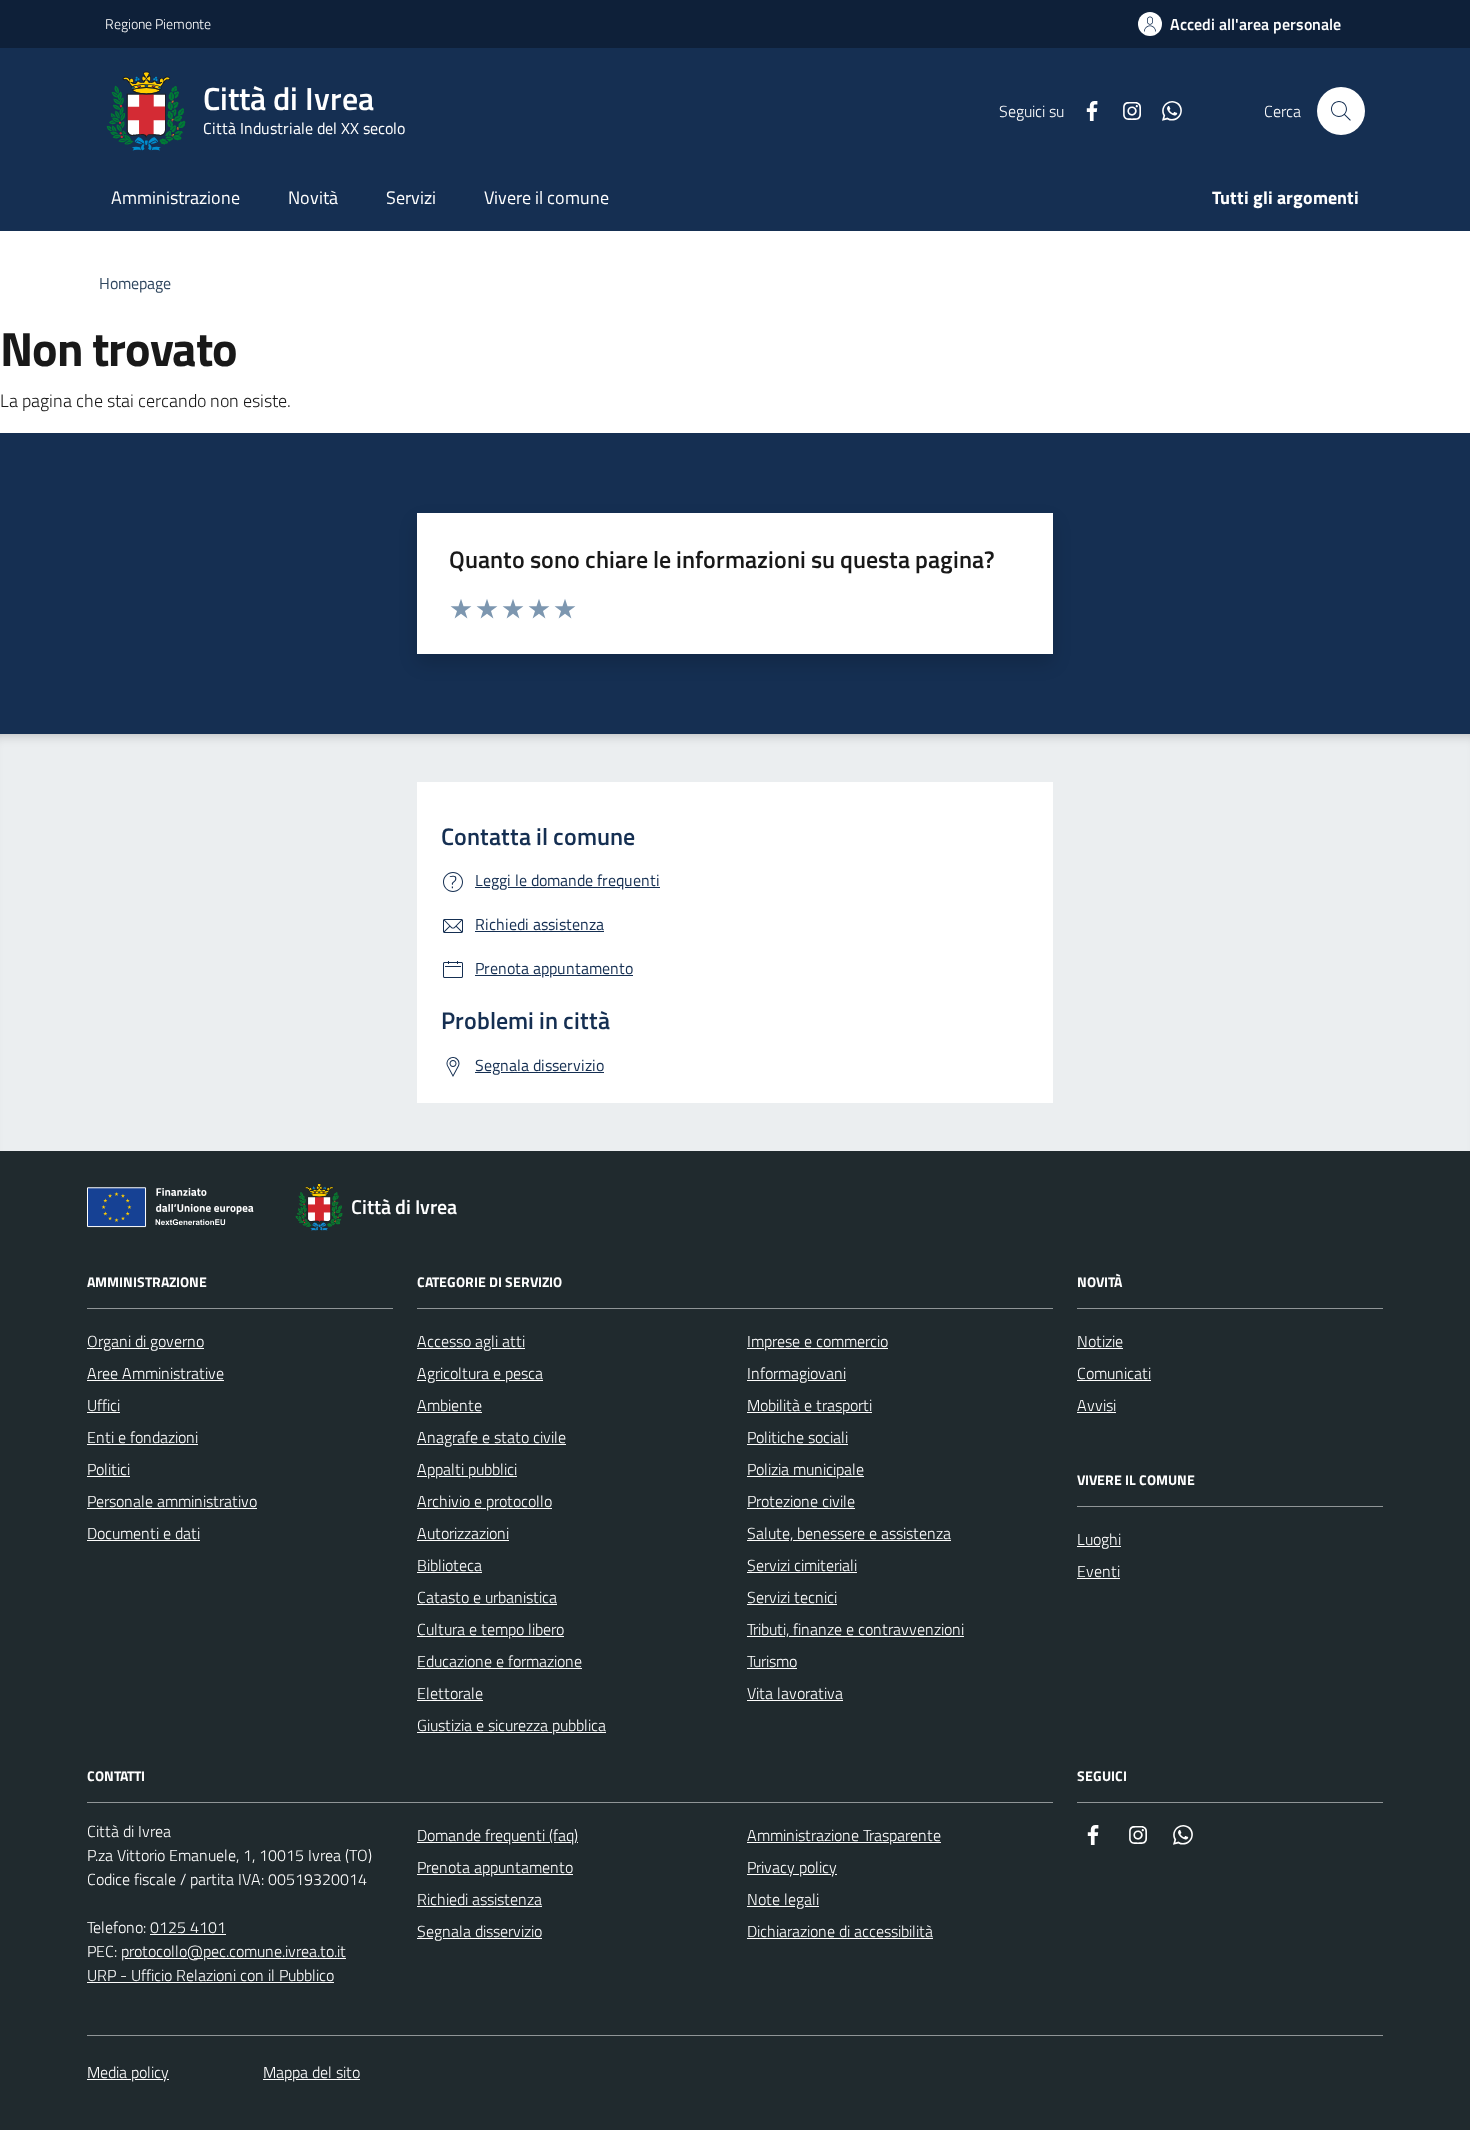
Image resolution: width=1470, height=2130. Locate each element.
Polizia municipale (805, 1469)
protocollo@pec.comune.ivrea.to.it (233, 1951)
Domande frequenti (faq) (497, 1835)
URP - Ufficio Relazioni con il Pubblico (210, 1975)
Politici (108, 1469)
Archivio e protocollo (484, 1501)
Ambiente (449, 1405)
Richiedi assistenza (479, 1899)
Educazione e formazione (499, 1661)
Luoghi (1099, 1539)
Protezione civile (801, 1501)
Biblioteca (449, 1565)
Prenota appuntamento (495, 1867)
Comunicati (1114, 1373)
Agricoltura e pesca (480, 1373)
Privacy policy (792, 1867)
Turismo (772, 1661)
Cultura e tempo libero (490, 1629)
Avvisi (1096, 1405)
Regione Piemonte (158, 23)
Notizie (1100, 1341)
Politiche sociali (797, 1437)
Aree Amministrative (155, 1373)
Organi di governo (145, 1341)
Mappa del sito (311, 2072)
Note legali (783, 1899)
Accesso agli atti (471, 1341)
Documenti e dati (143, 1533)
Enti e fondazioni (142, 1437)
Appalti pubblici (467, 1469)
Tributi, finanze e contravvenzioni (855, 1629)
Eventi (1098, 1571)
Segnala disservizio (479, 1931)
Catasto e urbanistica (487, 1597)
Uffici (103, 1405)
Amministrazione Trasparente (844, 1835)
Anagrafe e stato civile (491, 1437)
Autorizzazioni (463, 1533)
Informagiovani (796, 1373)
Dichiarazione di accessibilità (840, 1931)
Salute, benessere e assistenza (849, 1533)
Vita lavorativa (795, 1693)
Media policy (128, 2072)
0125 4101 (188, 1927)
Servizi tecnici (792, 1597)
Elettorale (450, 1693)
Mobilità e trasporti (809, 1405)
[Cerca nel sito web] (1341, 111)
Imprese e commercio (817, 1341)
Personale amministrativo (172, 1501)
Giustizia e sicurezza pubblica (511, 1725)
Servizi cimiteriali (802, 1565)
